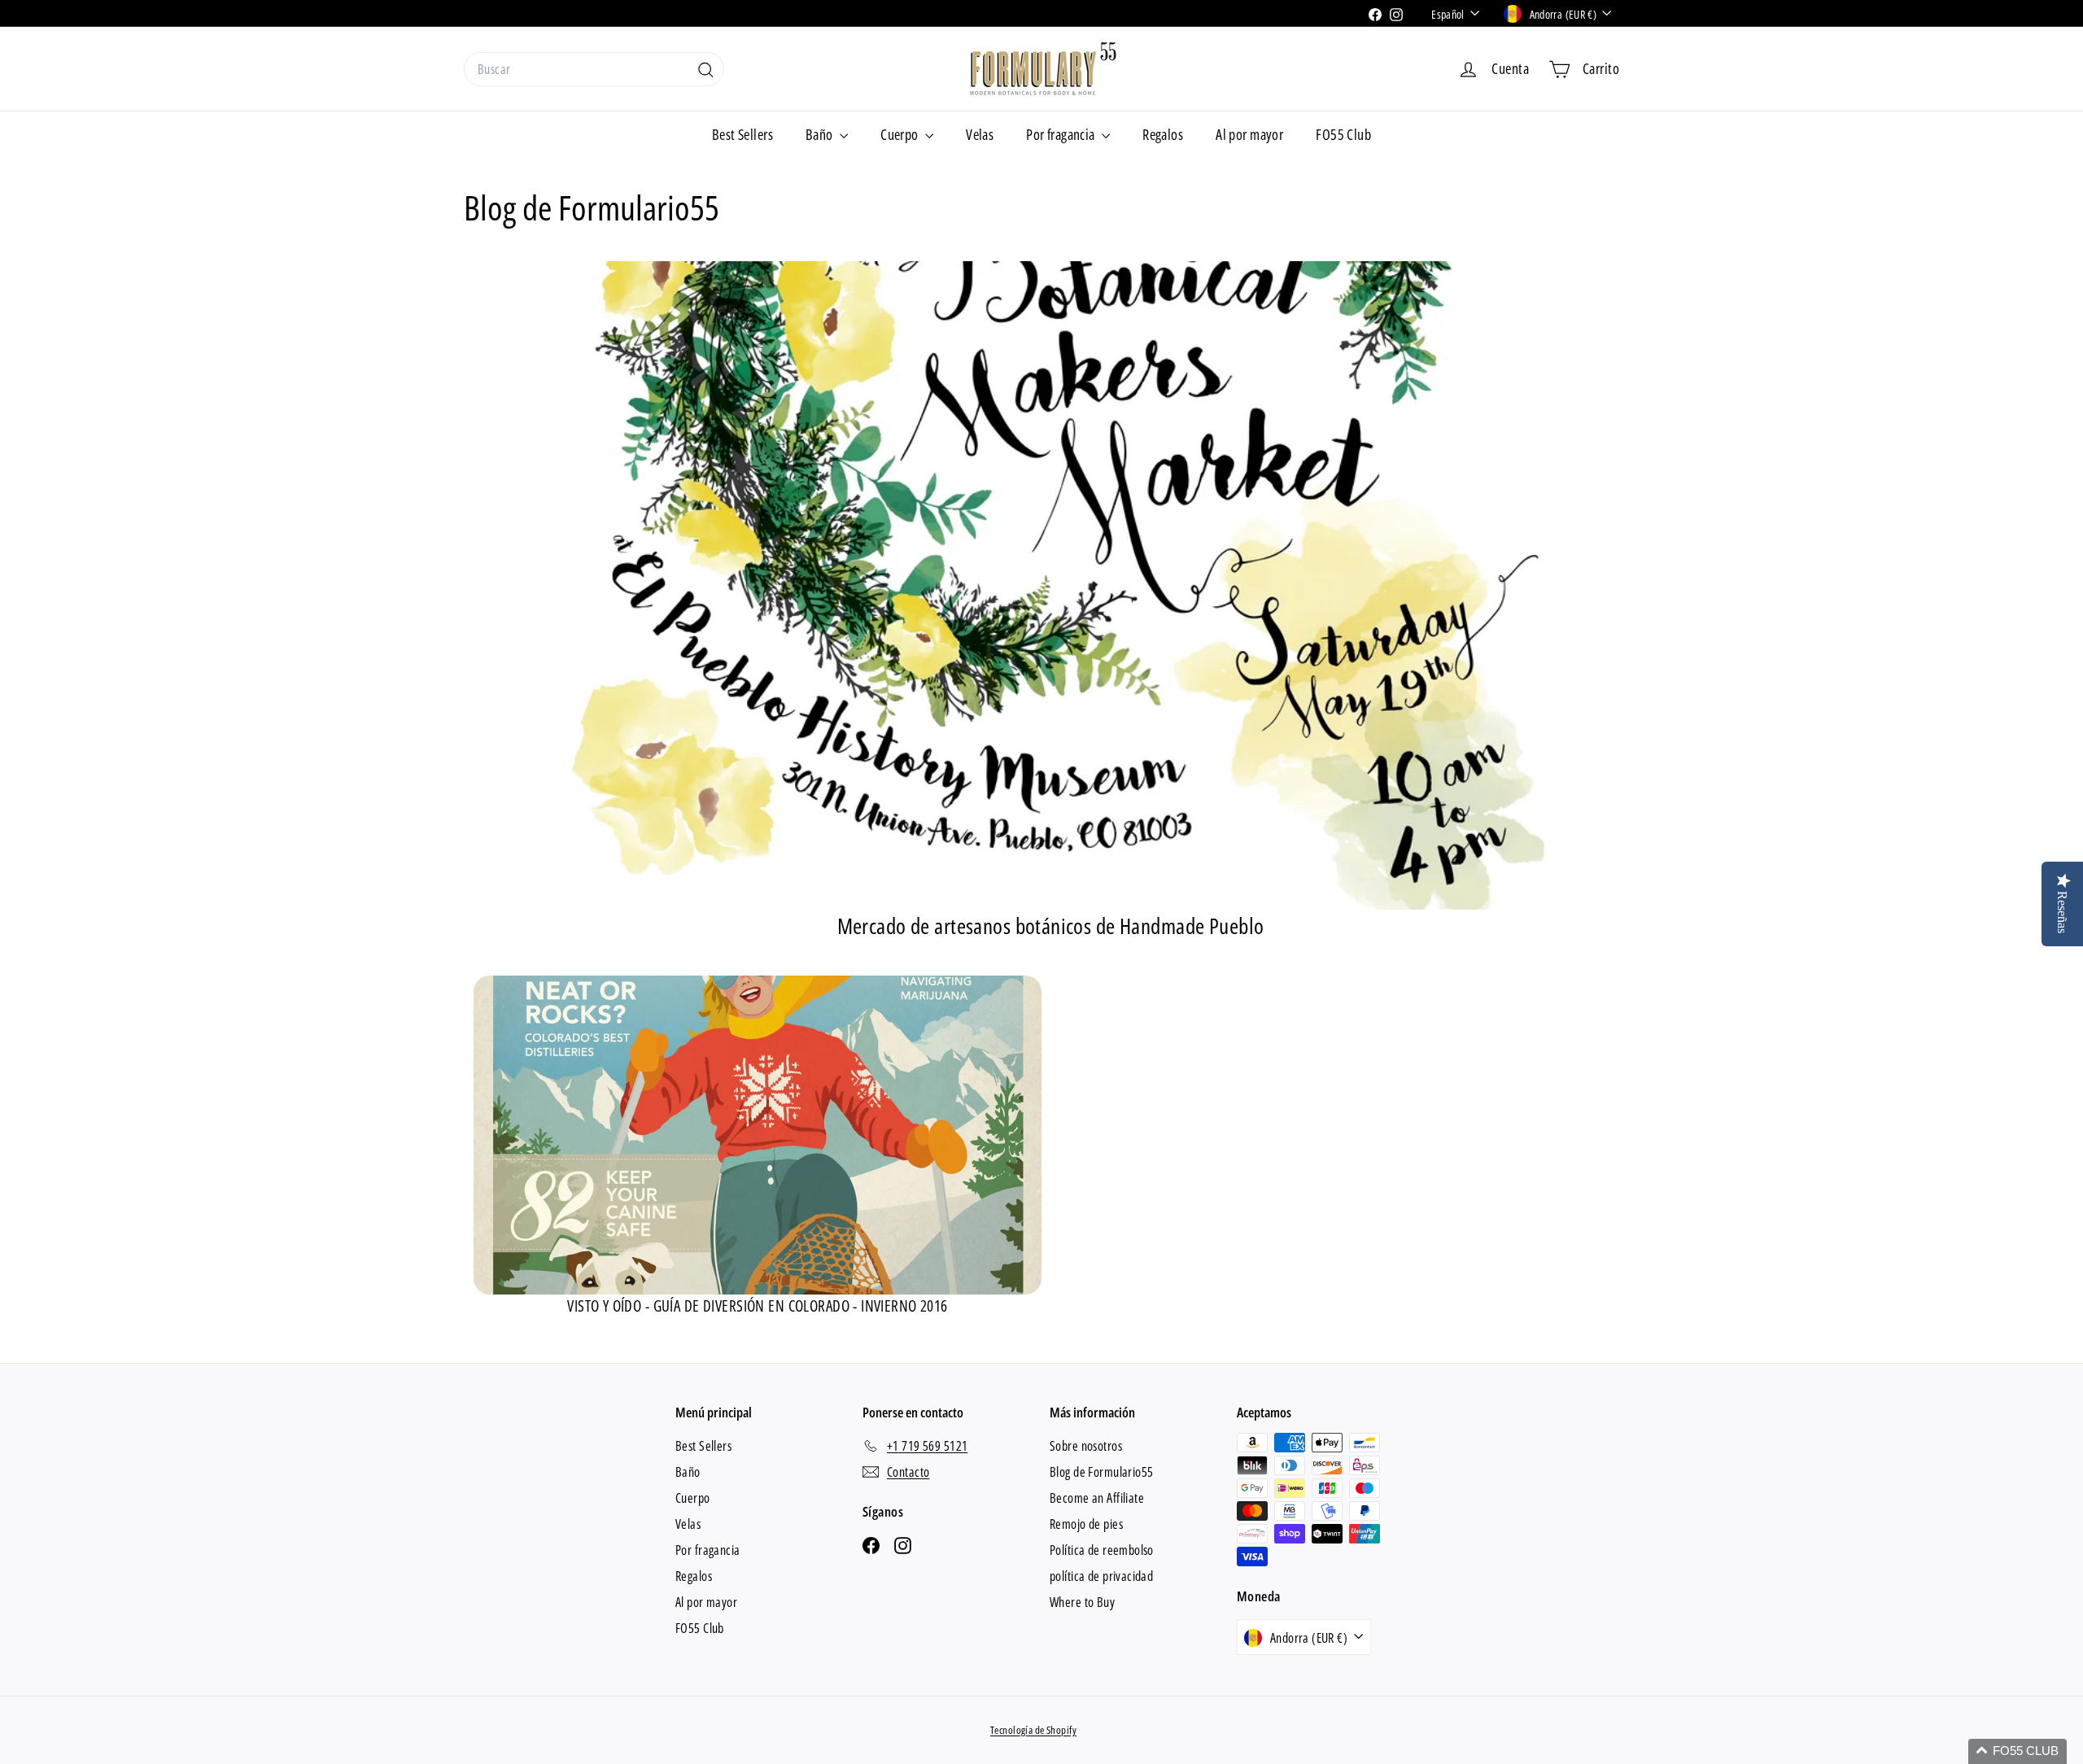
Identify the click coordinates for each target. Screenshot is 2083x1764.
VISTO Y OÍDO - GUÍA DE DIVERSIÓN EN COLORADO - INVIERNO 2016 (758, 1306)
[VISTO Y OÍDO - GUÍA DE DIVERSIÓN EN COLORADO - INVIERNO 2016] (758, 1135)
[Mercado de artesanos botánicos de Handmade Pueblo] (1050, 586)
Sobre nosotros (1086, 1446)
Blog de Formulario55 (1102, 1472)
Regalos (1163, 134)
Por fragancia (1062, 134)
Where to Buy (1082, 1602)
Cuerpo (901, 134)
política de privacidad (1101, 1576)
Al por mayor (1249, 134)
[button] (2017, 1751)
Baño (821, 134)
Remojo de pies (1086, 1524)
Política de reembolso (1102, 1550)
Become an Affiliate (1097, 1498)
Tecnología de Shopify (1033, 1730)
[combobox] (594, 69)
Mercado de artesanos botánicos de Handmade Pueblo (1051, 926)
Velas (980, 134)
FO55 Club (1343, 134)
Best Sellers (742, 134)
